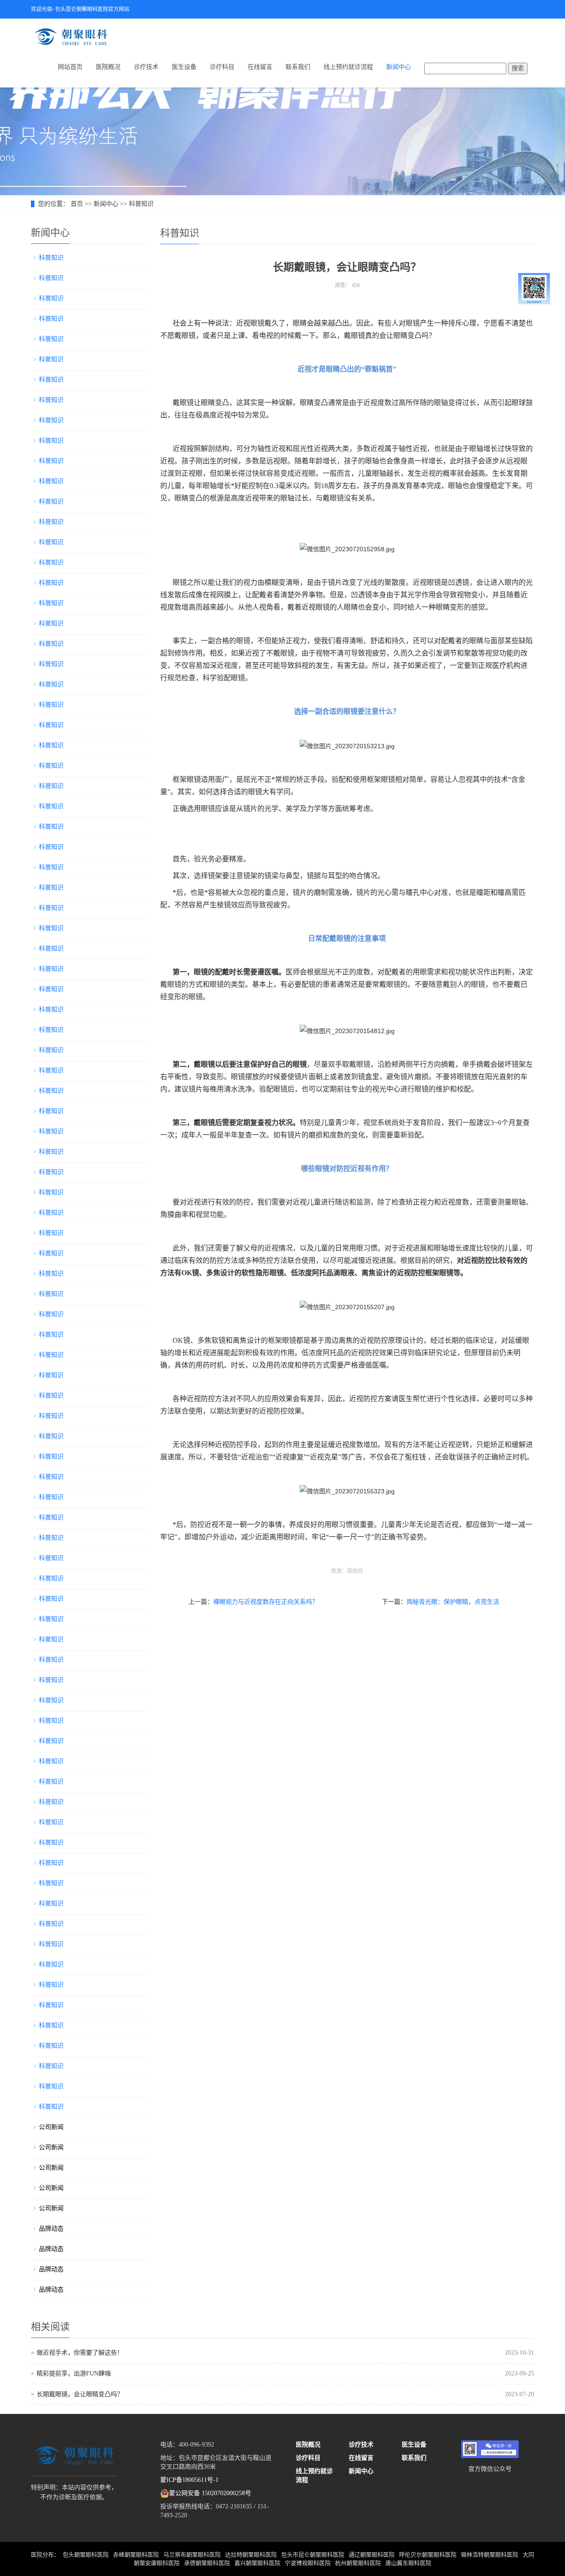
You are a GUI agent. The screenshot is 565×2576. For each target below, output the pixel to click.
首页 (77, 204)
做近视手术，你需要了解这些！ (80, 2353)
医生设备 (184, 67)
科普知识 (141, 204)
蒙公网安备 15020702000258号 (210, 2493)
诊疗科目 (222, 67)
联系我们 (298, 67)
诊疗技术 (146, 67)
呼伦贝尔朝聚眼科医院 (428, 2555)
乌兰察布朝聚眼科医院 (192, 2555)
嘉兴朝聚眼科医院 (257, 2563)
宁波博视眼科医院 (308, 2563)
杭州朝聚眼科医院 (358, 2563)
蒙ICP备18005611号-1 (189, 2480)
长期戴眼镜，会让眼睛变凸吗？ (80, 2394)
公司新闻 (51, 2127)
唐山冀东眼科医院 (408, 2563)
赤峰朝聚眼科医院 (136, 2555)
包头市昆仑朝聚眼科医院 (313, 2555)
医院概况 (108, 67)
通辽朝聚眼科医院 (372, 2555)
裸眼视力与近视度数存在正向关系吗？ (266, 1602)
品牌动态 (51, 2229)
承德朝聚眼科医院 (207, 2563)
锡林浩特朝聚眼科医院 (490, 2555)
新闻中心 (399, 67)
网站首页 (70, 67)
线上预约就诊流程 (348, 67)
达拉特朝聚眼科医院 (251, 2555)
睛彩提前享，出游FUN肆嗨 (74, 2373)
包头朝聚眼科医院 (86, 2555)
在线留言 (260, 67)
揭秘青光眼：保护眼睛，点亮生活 (453, 1602)
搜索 (518, 68)
